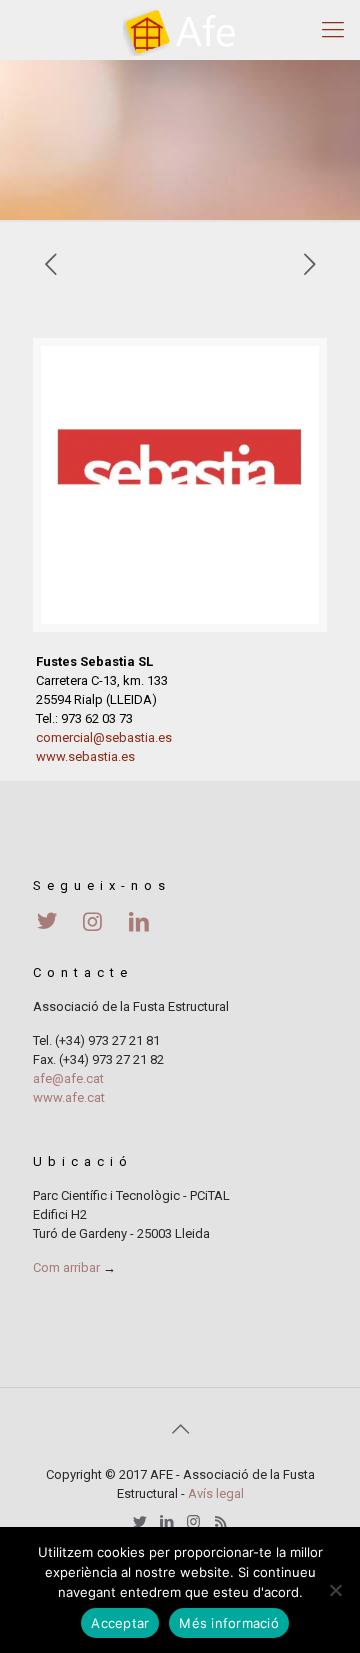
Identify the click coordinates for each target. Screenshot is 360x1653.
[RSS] (220, 1522)
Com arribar (66, 1267)
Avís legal (216, 1493)
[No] (335, 1590)
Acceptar (120, 1623)
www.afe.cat (69, 1097)
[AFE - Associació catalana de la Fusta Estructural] (180, 30)
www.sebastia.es (85, 756)
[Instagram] (193, 1522)
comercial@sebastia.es (104, 737)
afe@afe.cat (68, 1078)
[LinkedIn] (166, 1522)
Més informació (229, 1623)
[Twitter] (139, 1522)
